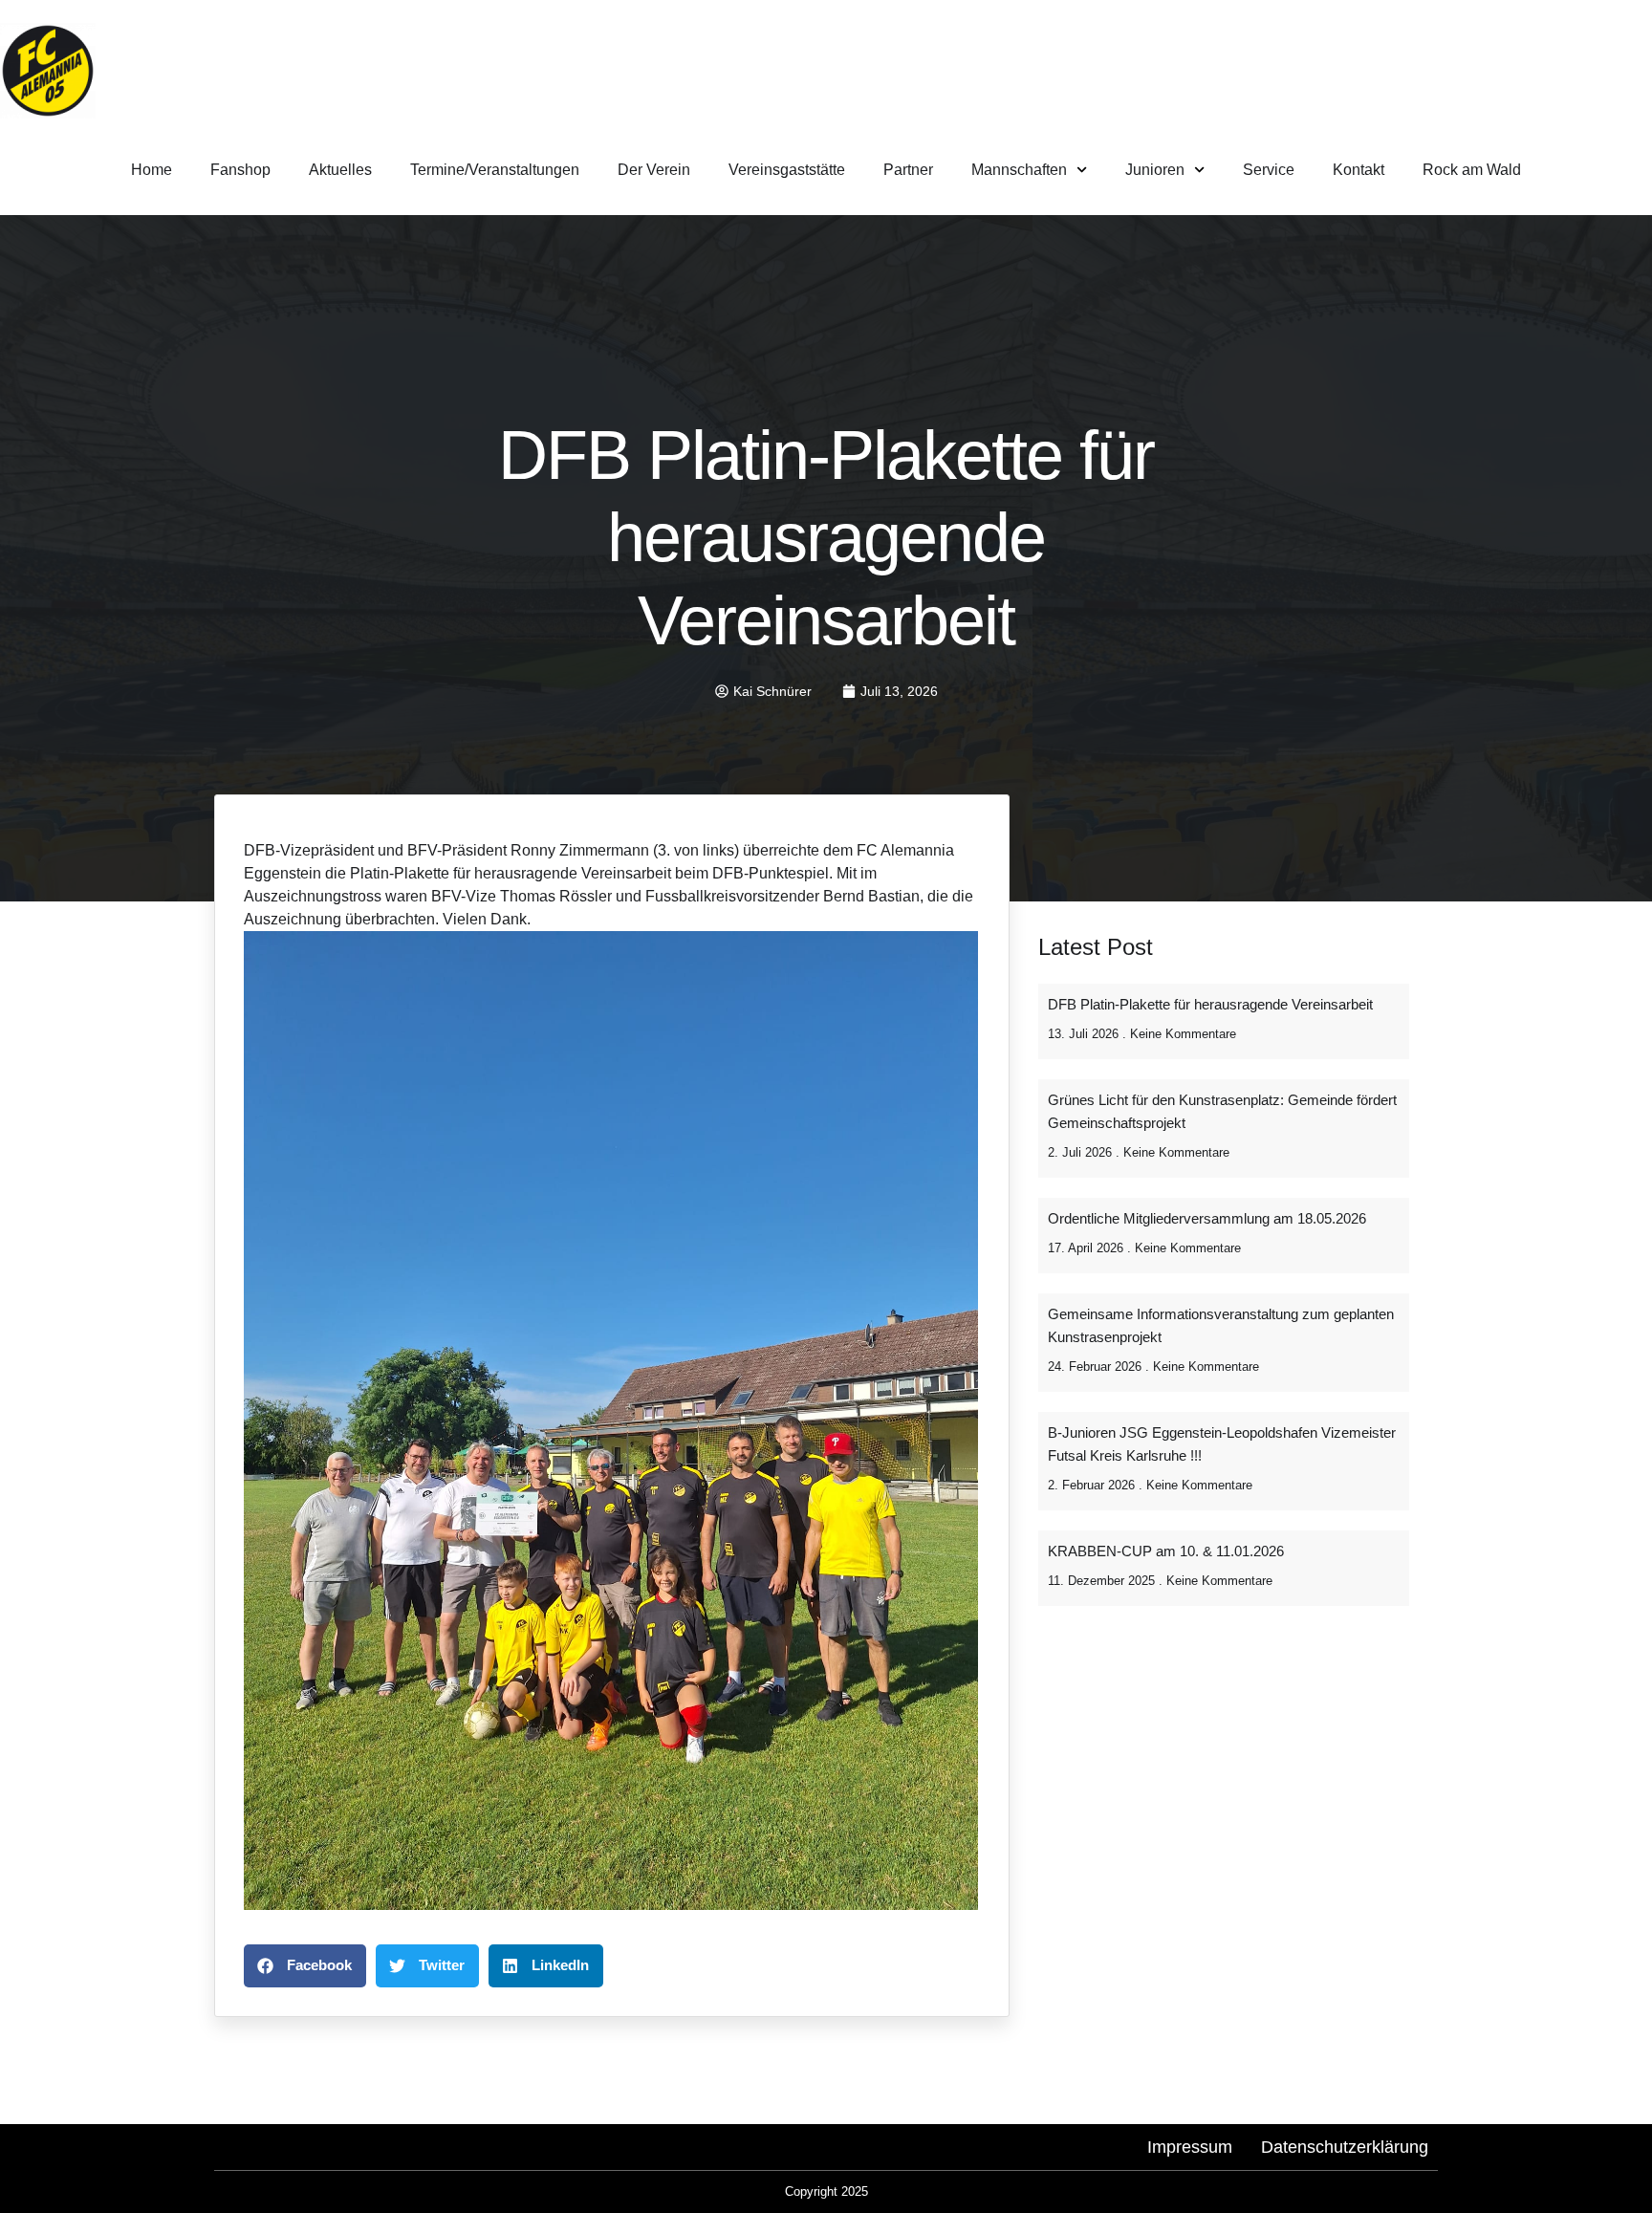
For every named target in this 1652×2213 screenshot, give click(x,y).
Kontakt (1359, 170)
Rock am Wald (1472, 170)
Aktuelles (340, 170)
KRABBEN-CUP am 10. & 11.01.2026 (1166, 1551)
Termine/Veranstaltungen (495, 170)
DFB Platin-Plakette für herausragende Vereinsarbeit (1210, 1004)
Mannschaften (1019, 170)
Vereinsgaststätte (787, 170)
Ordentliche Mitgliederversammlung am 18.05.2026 (1207, 1218)
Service (1269, 170)
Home (152, 170)
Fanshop (240, 170)
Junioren (1155, 170)
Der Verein (654, 170)
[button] (305, 1966)
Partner (908, 170)
